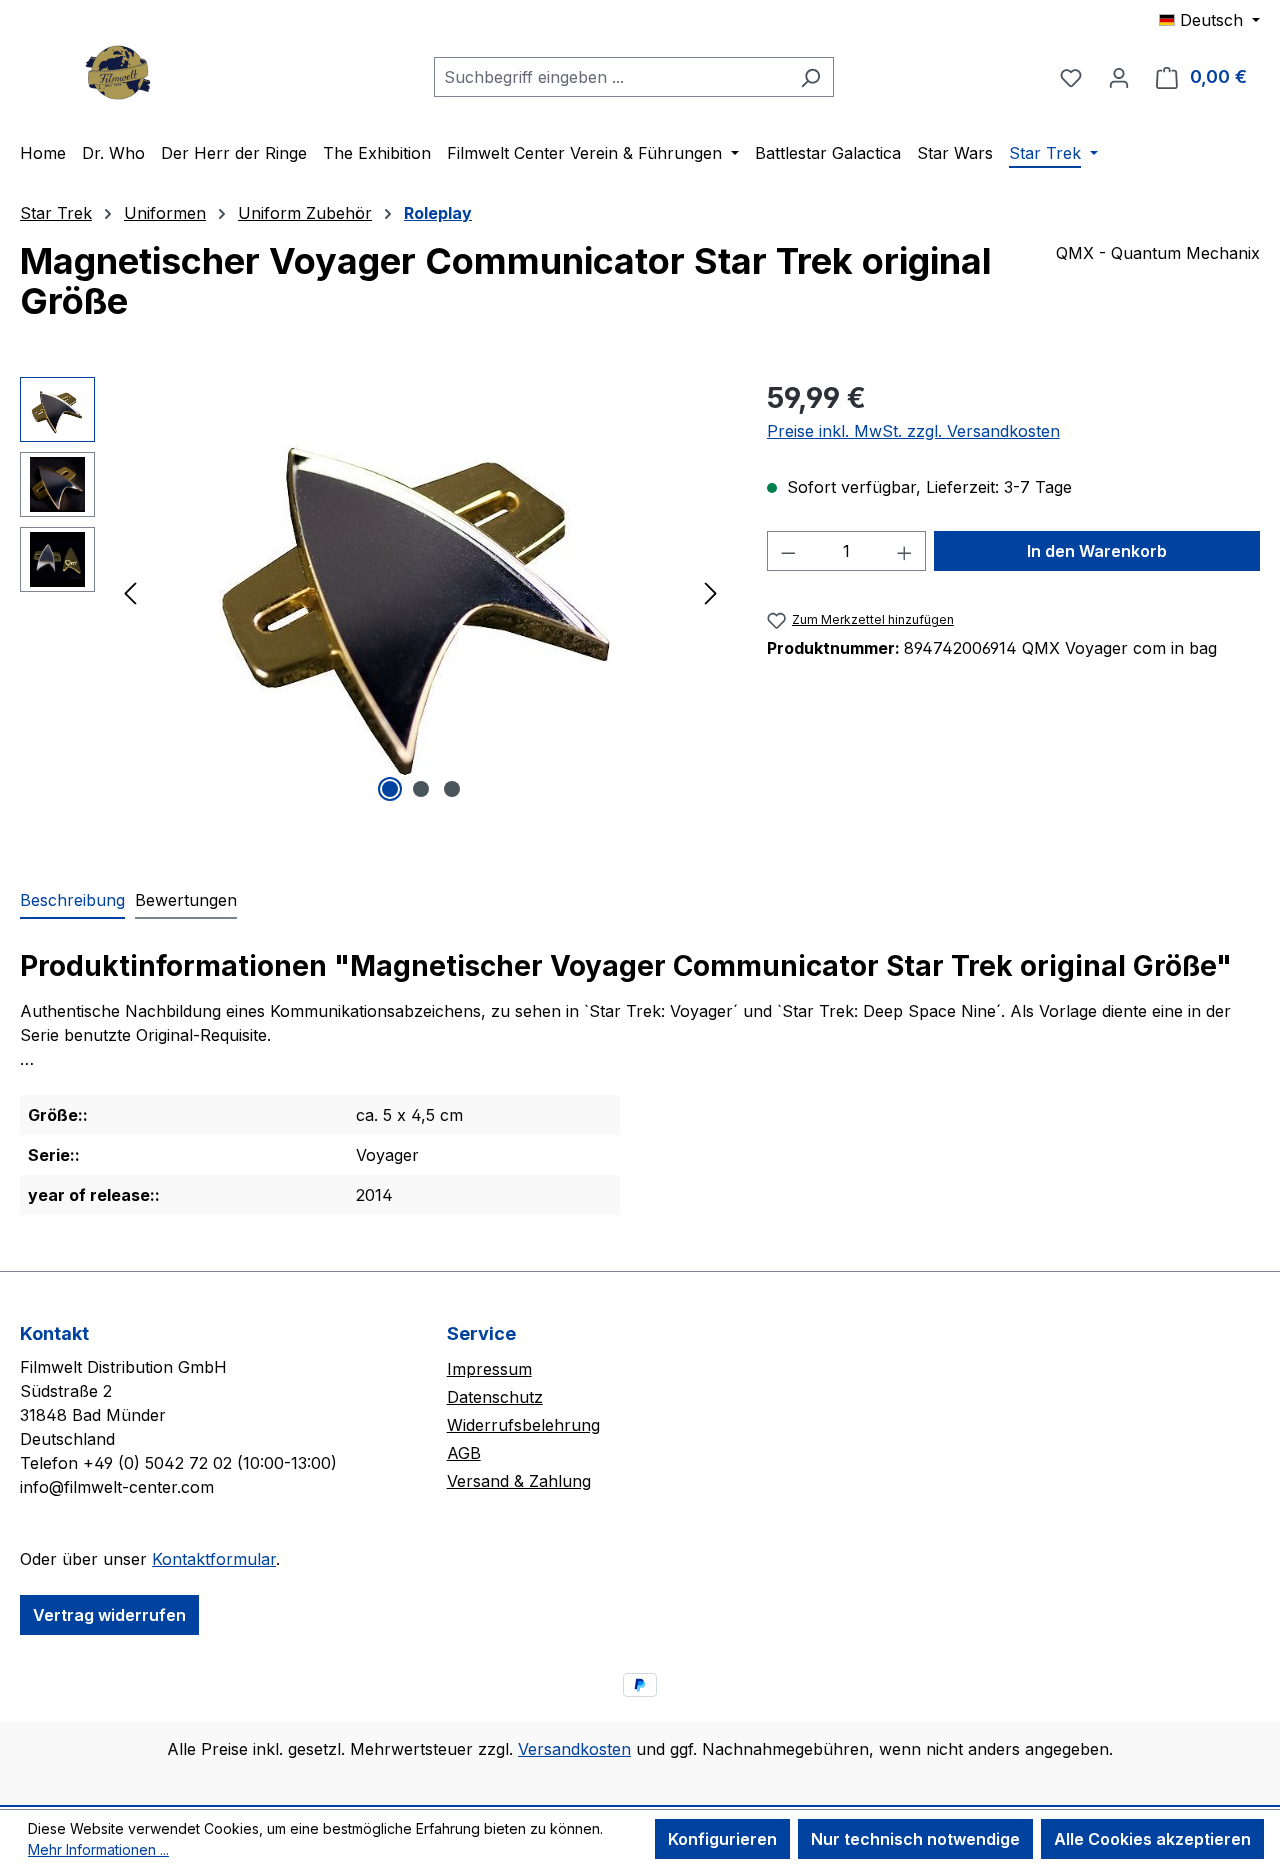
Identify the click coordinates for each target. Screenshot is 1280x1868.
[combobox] (611, 77)
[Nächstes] (711, 592)
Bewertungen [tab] (186, 900)
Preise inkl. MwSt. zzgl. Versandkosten (913, 431)
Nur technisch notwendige (915, 1839)
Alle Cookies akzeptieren (1152, 1839)
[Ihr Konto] (1119, 77)
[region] (373, 592)
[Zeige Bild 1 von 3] (390, 789)
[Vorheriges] (130, 592)
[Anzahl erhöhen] (905, 551)
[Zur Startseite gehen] (120, 72)
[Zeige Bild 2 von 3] (421, 789)
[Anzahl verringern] (788, 551)
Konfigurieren (722, 1839)
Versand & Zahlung (519, 1481)
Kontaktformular (214, 1559)
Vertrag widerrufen (109, 1615)
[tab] (72, 901)
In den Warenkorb (1097, 551)
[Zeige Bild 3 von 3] (452, 789)
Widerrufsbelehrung (523, 1425)
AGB (464, 1453)
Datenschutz (495, 1397)
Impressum (489, 1369)
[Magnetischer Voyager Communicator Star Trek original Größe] (421, 592)
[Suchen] (810, 77)
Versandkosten (574, 1749)
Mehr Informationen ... (98, 1849)
